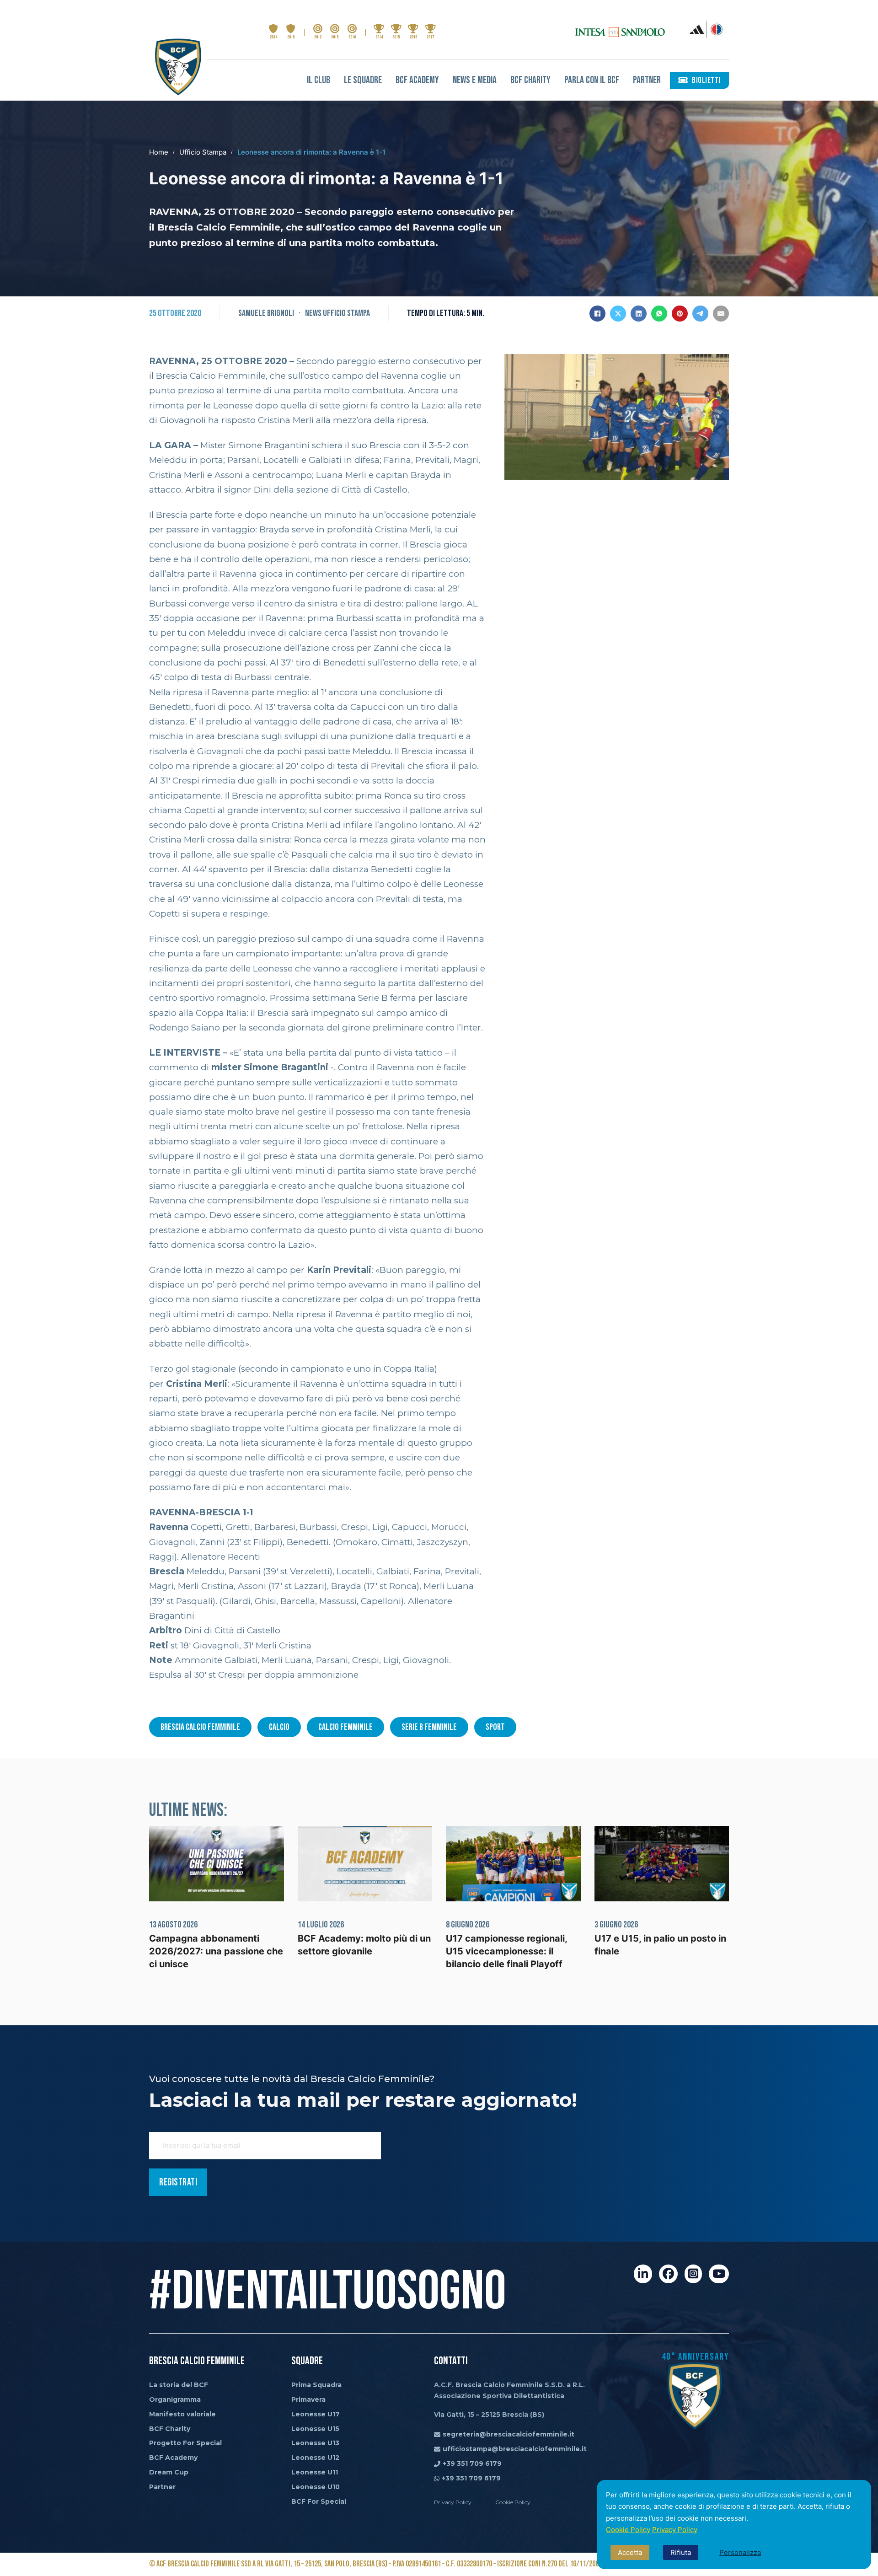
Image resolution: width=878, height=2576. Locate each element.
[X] (618, 314)
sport (495, 1727)
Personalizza (740, 2552)
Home (159, 152)
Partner (647, 80)
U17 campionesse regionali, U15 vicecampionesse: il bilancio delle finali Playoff (506, 1951)
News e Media (475, 80)
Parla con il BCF (592, 80)
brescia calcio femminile (200, 1727)
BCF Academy (417, 80)
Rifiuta (681, 2552)
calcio (279, 1727)
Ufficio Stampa (203, 152)
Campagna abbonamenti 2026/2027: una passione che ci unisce (216, 1951)
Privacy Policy (675, 2530)
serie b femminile (429, 1727)
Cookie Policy (628, 2530)
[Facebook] (597, 314)
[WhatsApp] (659, 314)
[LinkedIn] (639, 314)
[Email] (721, 314)
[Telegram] (700, 314)
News (313, 313)
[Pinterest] (680, 314)
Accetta (630, 2552)
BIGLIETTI (706, 80)
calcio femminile (345, 1727)
